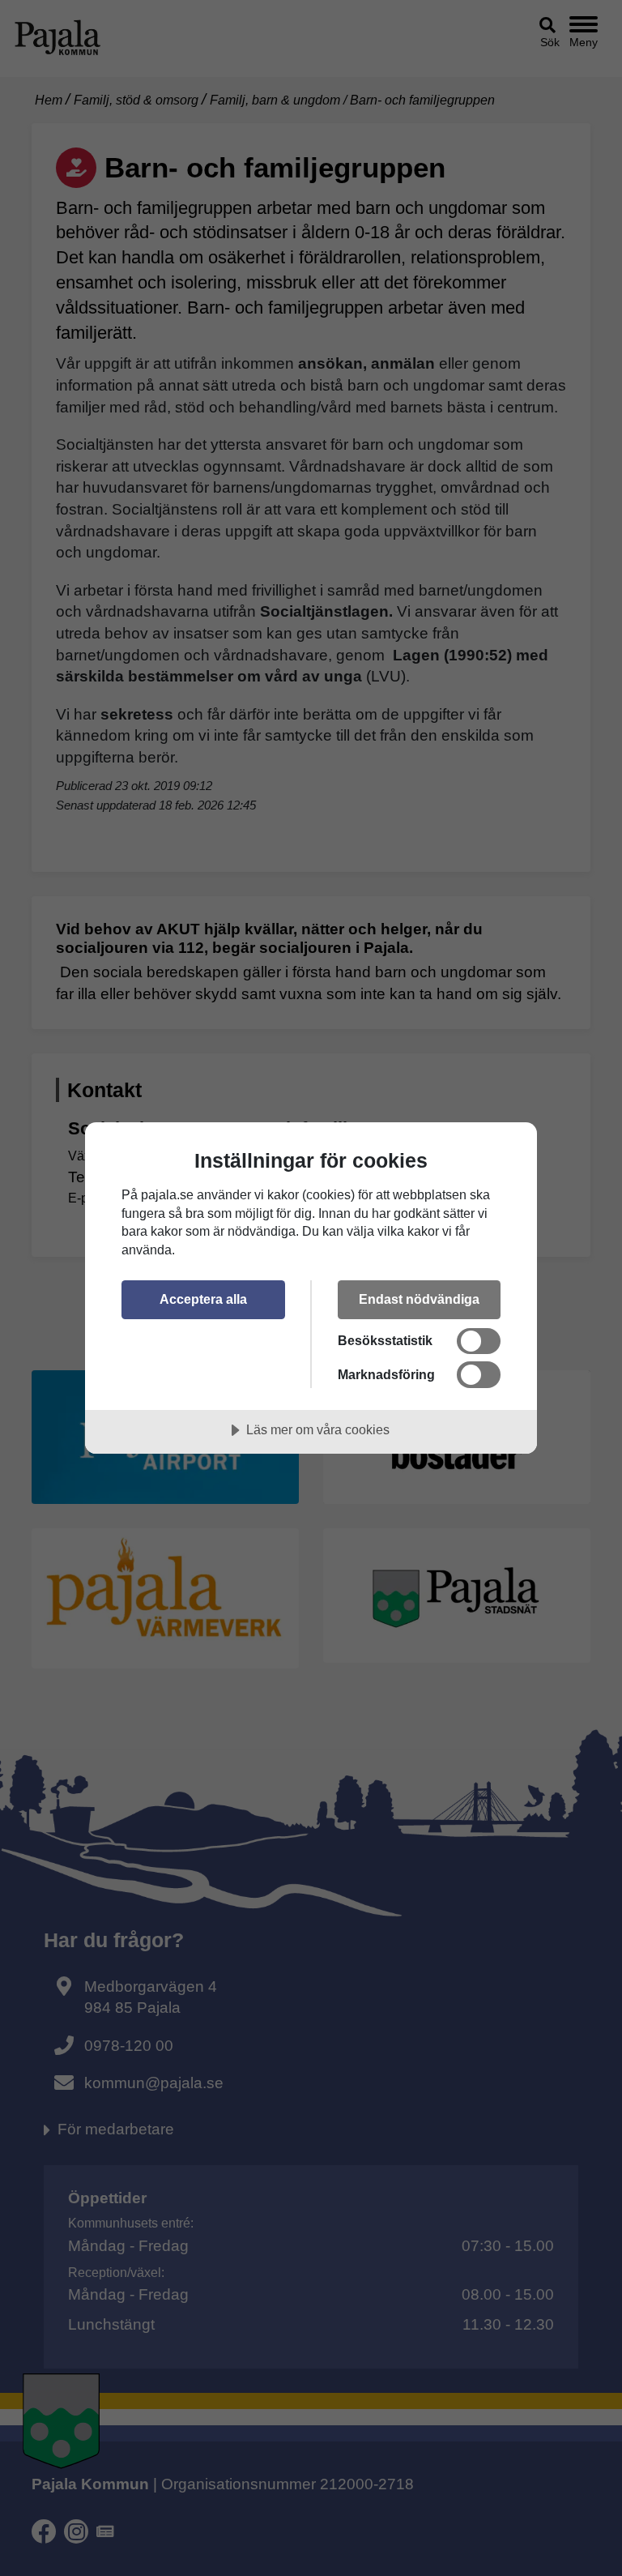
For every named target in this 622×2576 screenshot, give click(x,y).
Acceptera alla (203, 1299)
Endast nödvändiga (419, 1299)
